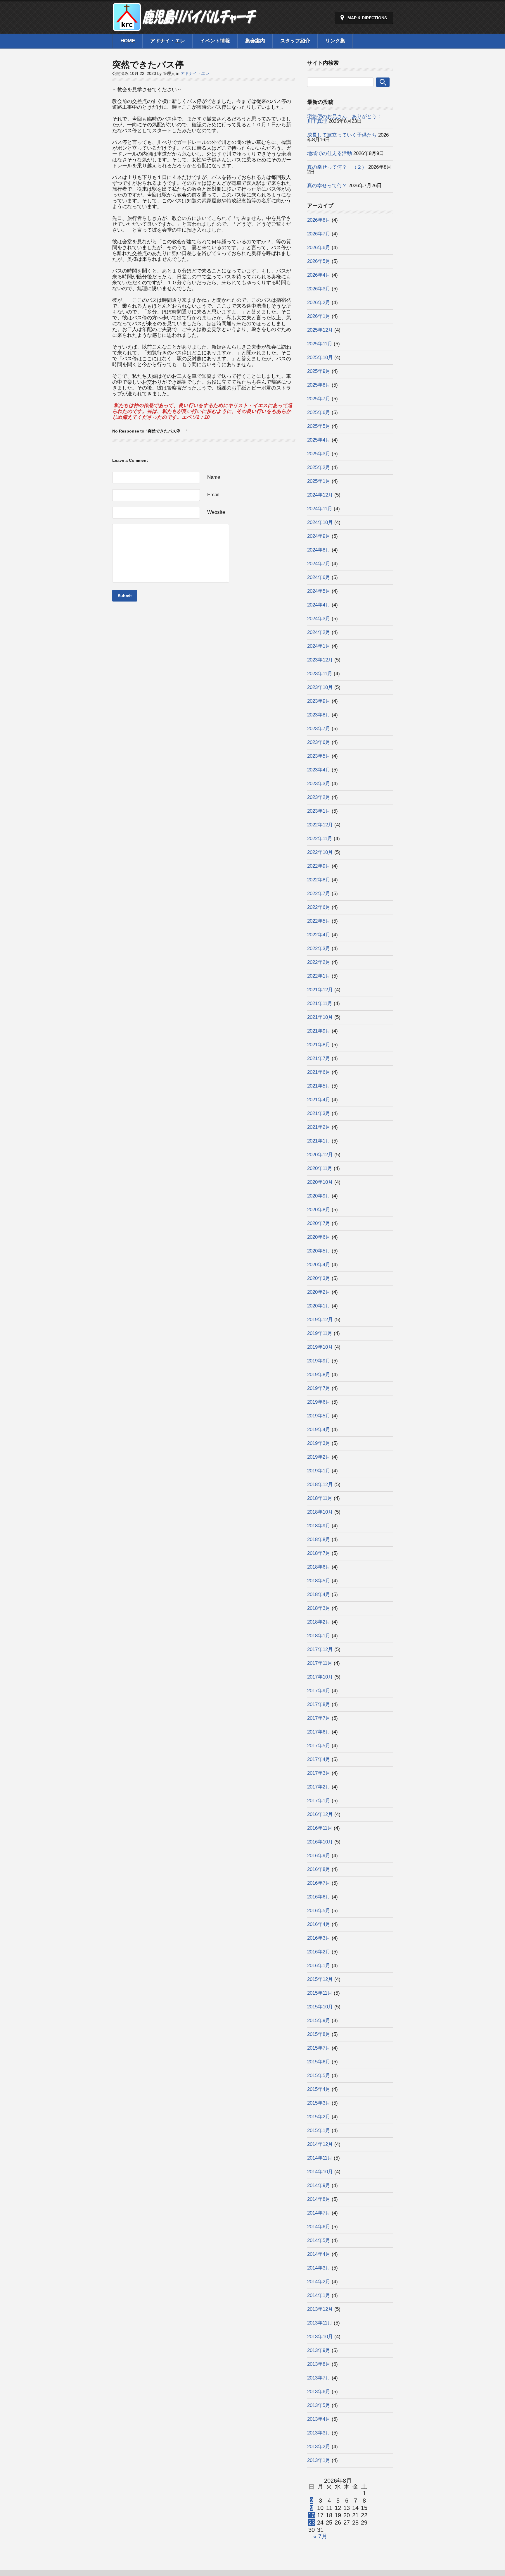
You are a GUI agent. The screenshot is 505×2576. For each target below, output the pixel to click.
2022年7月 (319, 894)
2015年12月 (320, 1979)
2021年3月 (319, 1113)
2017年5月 (319, 1746)
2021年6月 (319, 1072)
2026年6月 (319, 248)
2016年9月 (319, 1856)
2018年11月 (320, 1498)
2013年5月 (319, 2405)
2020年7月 (319, 1223)
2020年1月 (319, 1306)
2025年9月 (319, 371)
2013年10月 (320, 2337)
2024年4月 (319, 605)
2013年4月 (319, 2419)
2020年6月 (319, 1237)
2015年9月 (319, 2021)
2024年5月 (319, 591)
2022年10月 (320, 852)
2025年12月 (320, 330)
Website (216, 512)
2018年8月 (319, 1539)
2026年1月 (319, 316)
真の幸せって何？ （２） (337, 167)
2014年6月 (319, 2227)
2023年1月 (319, 811)
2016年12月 (320, 1814)
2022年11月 (320, 839)
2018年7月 (319, 1553)
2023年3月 (319, 784)
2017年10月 (320, 1677)
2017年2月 (319, 1787)
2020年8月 (319, 1210)
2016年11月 (320, 1828)
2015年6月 (319, 2062)
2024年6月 (319, 577)
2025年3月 (319, 454)
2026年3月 (319, 289)
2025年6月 (319, 412)
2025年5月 (319, 426)
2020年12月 (320, 1155)
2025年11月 (320, 344)
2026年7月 (319, 234)
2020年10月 (320, 1182)
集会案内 (255, 41)
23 (312, 2522)
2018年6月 (319, 1567)
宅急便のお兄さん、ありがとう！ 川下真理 (362, 119)
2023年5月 (319, 756)
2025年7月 (319, 399)
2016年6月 (319, 1897)
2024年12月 (320, 495)
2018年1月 (319, 1636)
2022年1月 (319, 976)
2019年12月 (320, 1320)
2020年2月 (319, 1292)
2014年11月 (320, 2158)
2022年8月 (319, 880)
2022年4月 (319, 935)
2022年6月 (319, 907)
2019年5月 (319, 1416)
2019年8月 (319, 1375)
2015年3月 (319, 2103)
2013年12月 (320, 2309)
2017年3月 (319, 1773)
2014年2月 (319, 2282)
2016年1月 (319, 1966)
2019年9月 (319, 1361)
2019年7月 (319, 1388)
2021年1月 (319, 1141)
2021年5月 (319, 1086)
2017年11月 (320, 1663)
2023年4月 (319, 770)
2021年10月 (320, 1017)
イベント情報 (215, 41)
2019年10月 (320, 1347)
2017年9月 (319, 1691)
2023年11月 (320, 674)
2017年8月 (319, 1704)
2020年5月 (319, 1251)
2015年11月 (320, 1993)
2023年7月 (319, 729)
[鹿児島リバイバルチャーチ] (185, 28)
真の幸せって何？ (327, 186)
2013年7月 (319, 2378)
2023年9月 (319, 701)
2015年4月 (319, 2089)
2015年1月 (319, 2130)
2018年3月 (319, 1608)
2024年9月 (319, 536)
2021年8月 (319, 1045)
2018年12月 (320, 1485)
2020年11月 (320, 1168)
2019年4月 (319, 1430)
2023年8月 (319, 715)
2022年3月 (319, 948)
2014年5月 (319, 2240)
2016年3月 (319, 1938)
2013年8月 (319, 2364)
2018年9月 (319, 1526)
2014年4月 (319, 2254)
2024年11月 (320, 509)
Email (213, 495)
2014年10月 (320, 2172)
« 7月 (320, 2536)
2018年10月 (320, 1512)
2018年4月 (319, 1594)
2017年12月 (320, 1649)
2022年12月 (320, 825)
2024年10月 (320, 522)
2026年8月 (319, 220)
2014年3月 (319, 2268)
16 (312, 2515)
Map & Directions (367, 18)
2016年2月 (319, 1952)
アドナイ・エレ (168, 41)
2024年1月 (319, 646)
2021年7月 (319, 1058)
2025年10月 (320, 357)
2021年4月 (319, 1100)
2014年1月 (319, 2295)
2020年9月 (319, 1196)
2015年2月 (319, 2117)
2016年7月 (319, 1883)
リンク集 (335, 41)
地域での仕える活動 (330, 153)
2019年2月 (319, 1457)
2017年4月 (319, 1759)
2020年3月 (319, 1278)
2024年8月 (319, 550)
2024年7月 (319, 564)
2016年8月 (319, 1869)
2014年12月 (320, 2144)
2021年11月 (320, 1003)
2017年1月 (319, 1801)
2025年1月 (319, 481)
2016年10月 (320, 1842)
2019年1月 (319, 1471)
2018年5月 (319, 1581)
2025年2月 (319, 467)
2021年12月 (320, 990)
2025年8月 (319, 385)
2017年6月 (319, 1732)
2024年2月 (319, 632)
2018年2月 (319, 1622)
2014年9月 (319, 2185)
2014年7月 (319, 2213)
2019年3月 (319, 1443)
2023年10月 (320, 687)
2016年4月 (319, 1924)
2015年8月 (319, 2034)
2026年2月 (319, 303)
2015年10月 (320, 2007)
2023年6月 (319, 742)
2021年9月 (319, 1031)
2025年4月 (319, 440)
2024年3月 (319, 619)
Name (214, 477)
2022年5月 (319, 921)
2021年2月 (319, 1127)
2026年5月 (319, 261)
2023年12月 (320, 660)
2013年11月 (320, 2323)
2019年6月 (319, 1402)
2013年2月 (319, 2447)
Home (128, 41)
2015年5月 (319, 2076)
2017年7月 (319, 1718)
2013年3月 (319, 2433)
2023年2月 (319, 797)
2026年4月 (319, 275)
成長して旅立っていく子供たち (342, 135)
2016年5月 (319, 1911)
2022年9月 (319, 866)
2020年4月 (319, 1265)
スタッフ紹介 (295, 41)
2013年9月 (319, 2350)
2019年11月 (320, 1333)
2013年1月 (319, 2460)
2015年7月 (319, 2048)
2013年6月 (319, 2392)
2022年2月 (319, 962)
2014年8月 (319, 2199)
